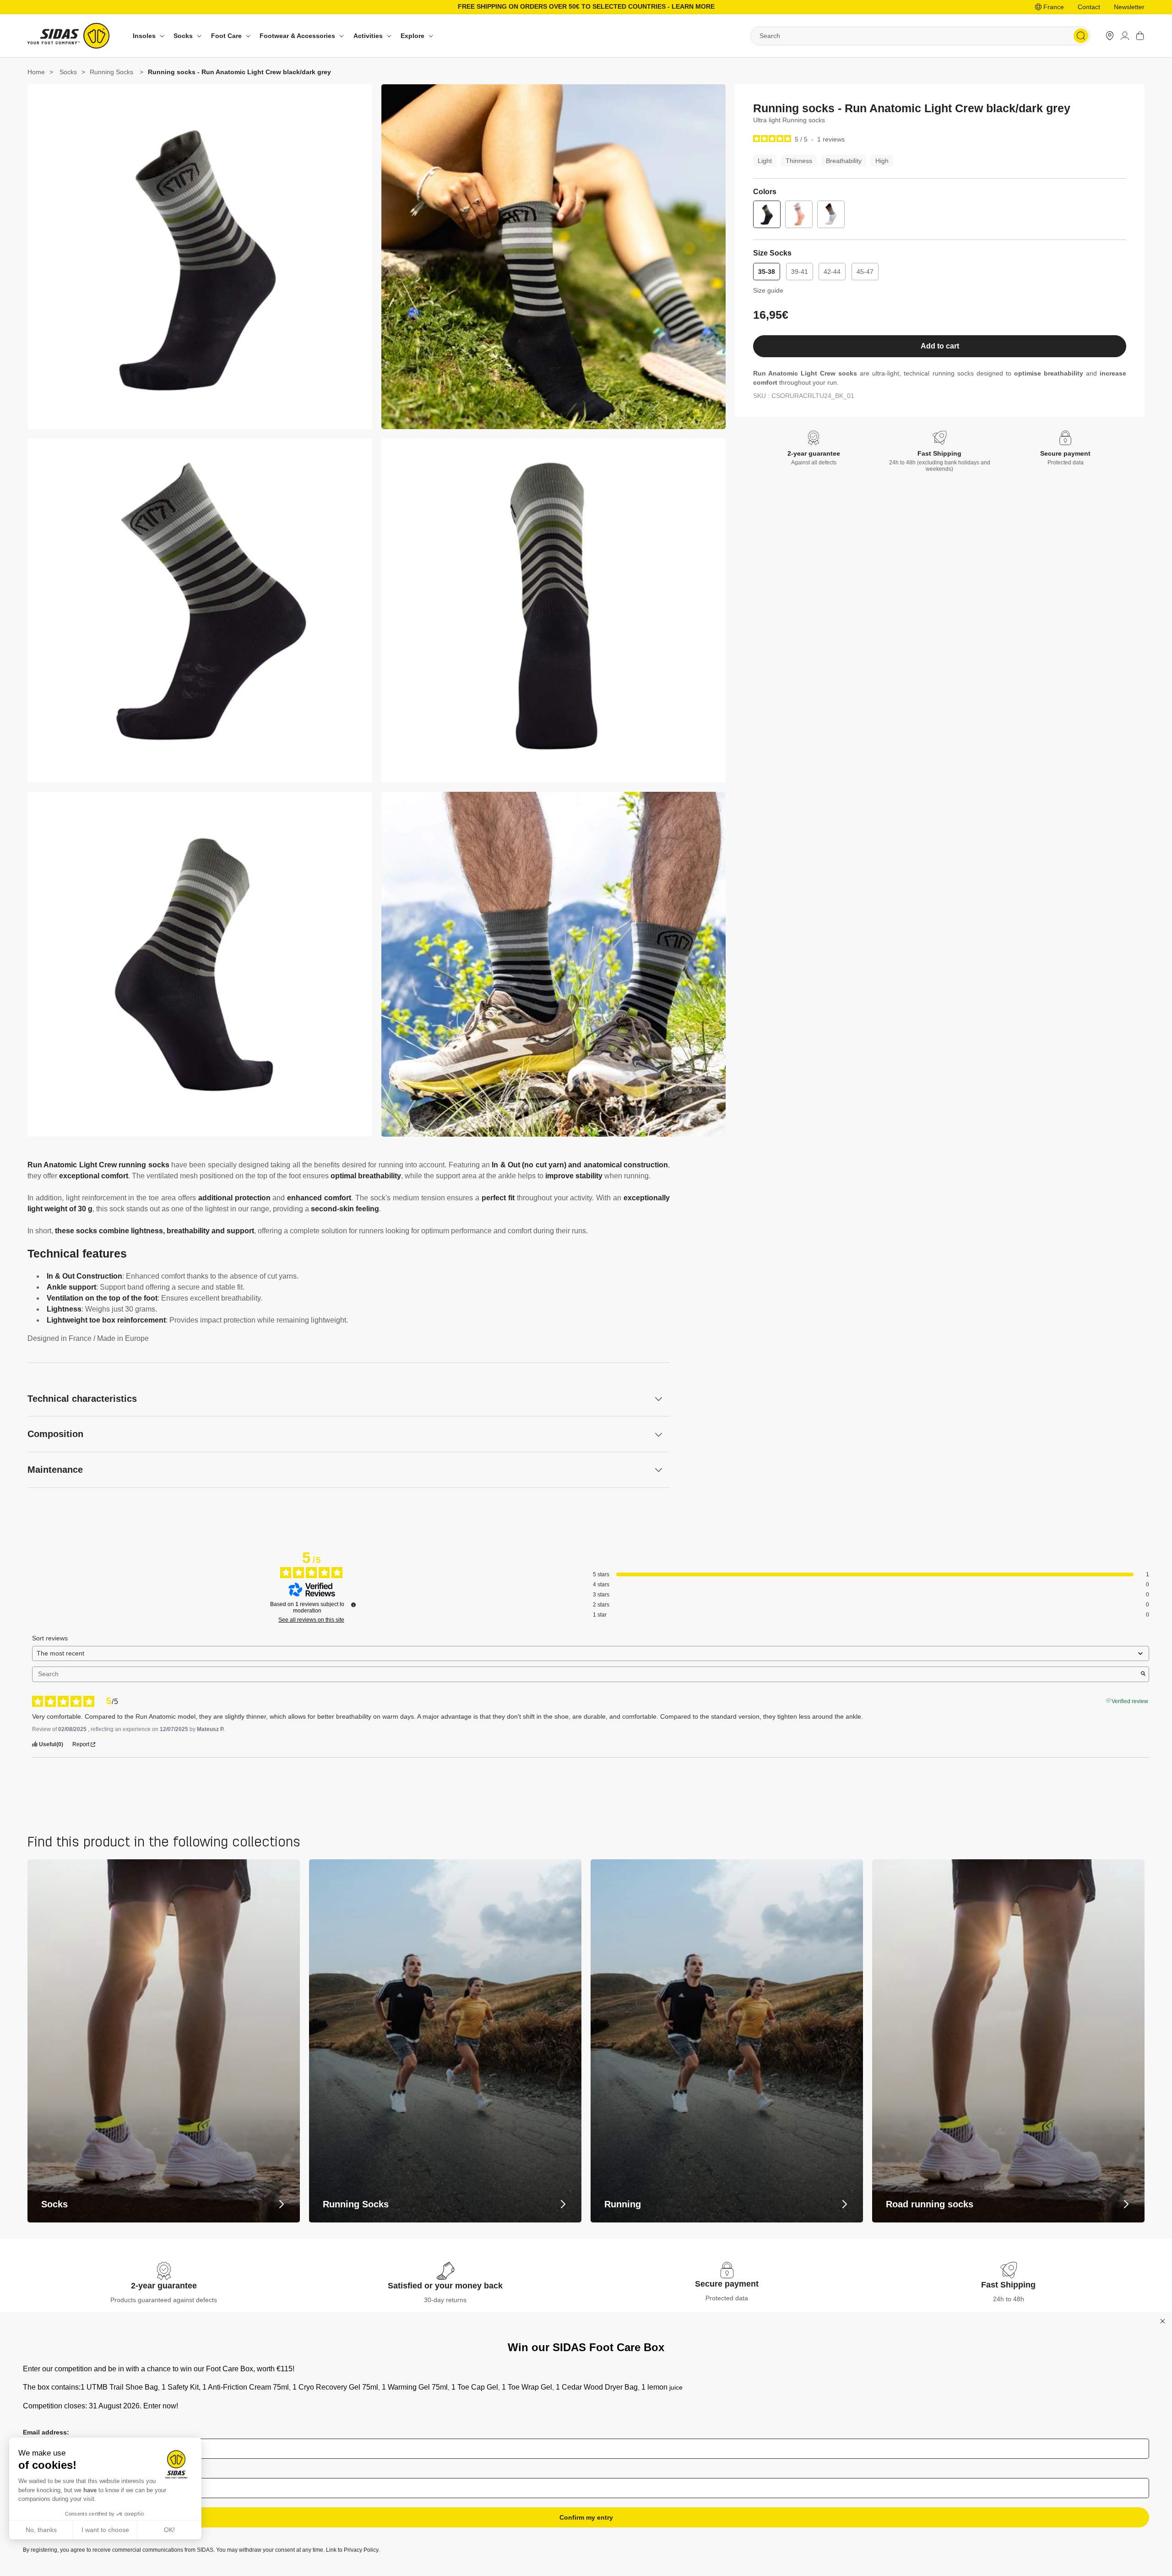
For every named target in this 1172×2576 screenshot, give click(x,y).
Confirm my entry (586, 2517)
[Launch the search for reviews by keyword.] (1143, 1674)
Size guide (768, 290)
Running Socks (111, 72)
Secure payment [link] (727, 2284)
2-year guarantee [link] (164, 2286)
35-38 (767, 272)
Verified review (1130, 1700)
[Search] (1081, 36)
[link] (1110, 36)
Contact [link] (1089, 7)
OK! (169, 2530)
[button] (147, 36)
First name (39, 2472)
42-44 (832, 272)
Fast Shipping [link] (1008, 2285)
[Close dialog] (1163, 2321)
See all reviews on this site (311, 1620)
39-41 (800, 272)
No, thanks (41, 2530)
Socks (68, 72)
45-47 (865, 272)
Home (36, 72)
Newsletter (1129, 7)
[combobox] (920, 36)
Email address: (46, 2432)
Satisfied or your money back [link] (445, 2286)
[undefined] (353, 1605)
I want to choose (105, 2530)
